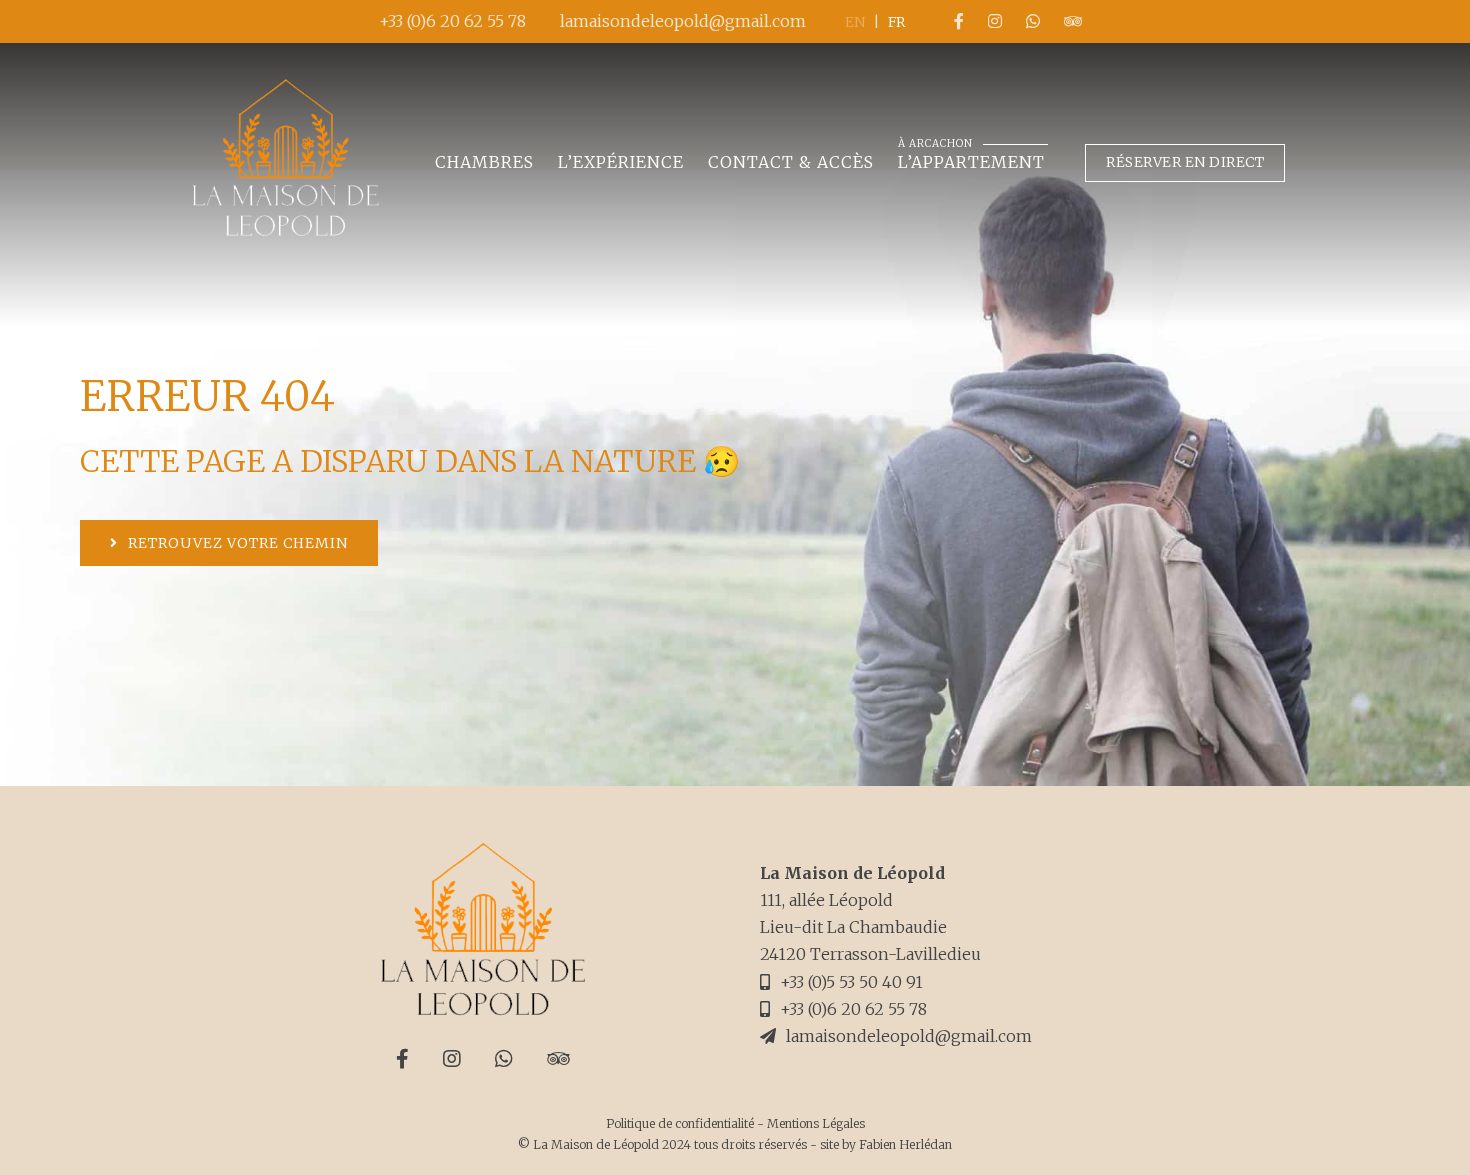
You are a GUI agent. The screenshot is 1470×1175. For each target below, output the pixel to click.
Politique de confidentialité (680, 1123)
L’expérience (621, 162)
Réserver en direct (1185, 162)
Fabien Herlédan (905, 1144)
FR (896, 22)
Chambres (484, 162)
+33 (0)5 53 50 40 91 (851, 982)
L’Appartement (971, 160)
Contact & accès (791, 162)
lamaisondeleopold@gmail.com (683, 21)
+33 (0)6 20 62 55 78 (452, 21)
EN (855, 22)
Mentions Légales (816, 1123)
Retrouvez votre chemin (238, 543)
